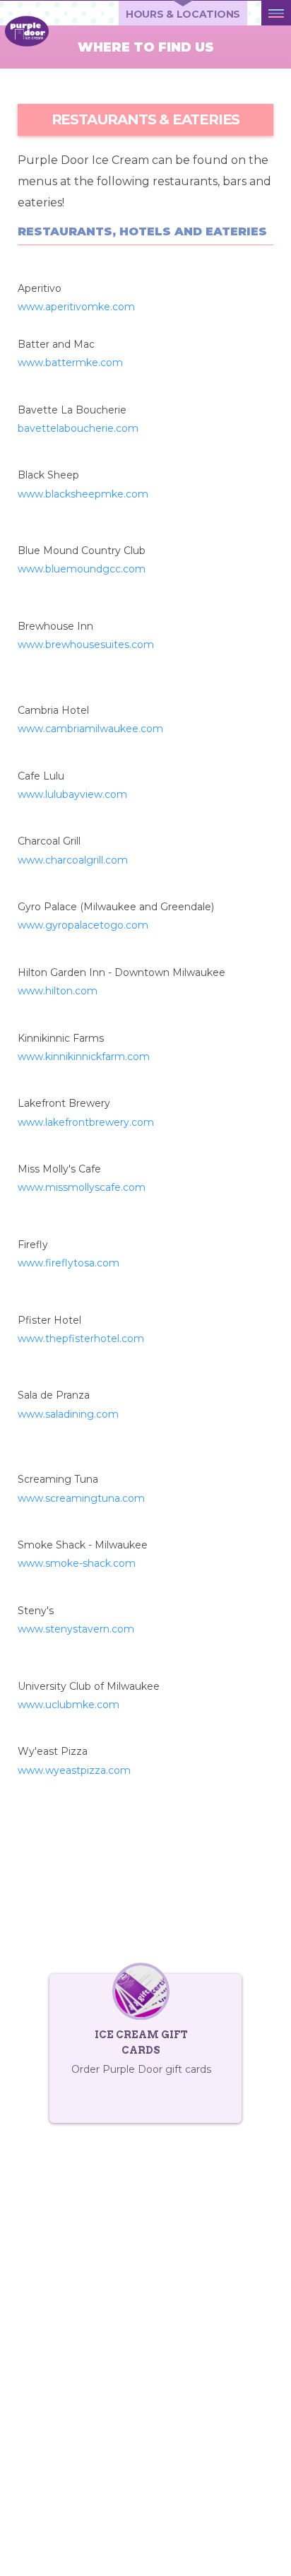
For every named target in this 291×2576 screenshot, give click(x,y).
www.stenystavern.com (76, 1629)
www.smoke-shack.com (77, 1563)
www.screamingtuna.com (81, 1498)
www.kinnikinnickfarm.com (84, 1057)
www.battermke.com (70, 363)
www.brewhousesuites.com (86, 645)
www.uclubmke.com (69, 1705)
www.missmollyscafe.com (82, 1187)
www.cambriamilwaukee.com (90, 729)
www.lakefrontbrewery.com (86, 1122)
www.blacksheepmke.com (83, 494)
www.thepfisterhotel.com (81, 1339)
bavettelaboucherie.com (78, 428)
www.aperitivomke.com (76, 307)
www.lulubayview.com (72, 794)
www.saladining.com (68, 1414)
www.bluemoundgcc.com (82, 569)
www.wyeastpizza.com (74, 1770)
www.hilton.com (58, 991)
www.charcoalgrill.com (73, 860)
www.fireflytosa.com (69, 1263)
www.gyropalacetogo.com (83, 925)
